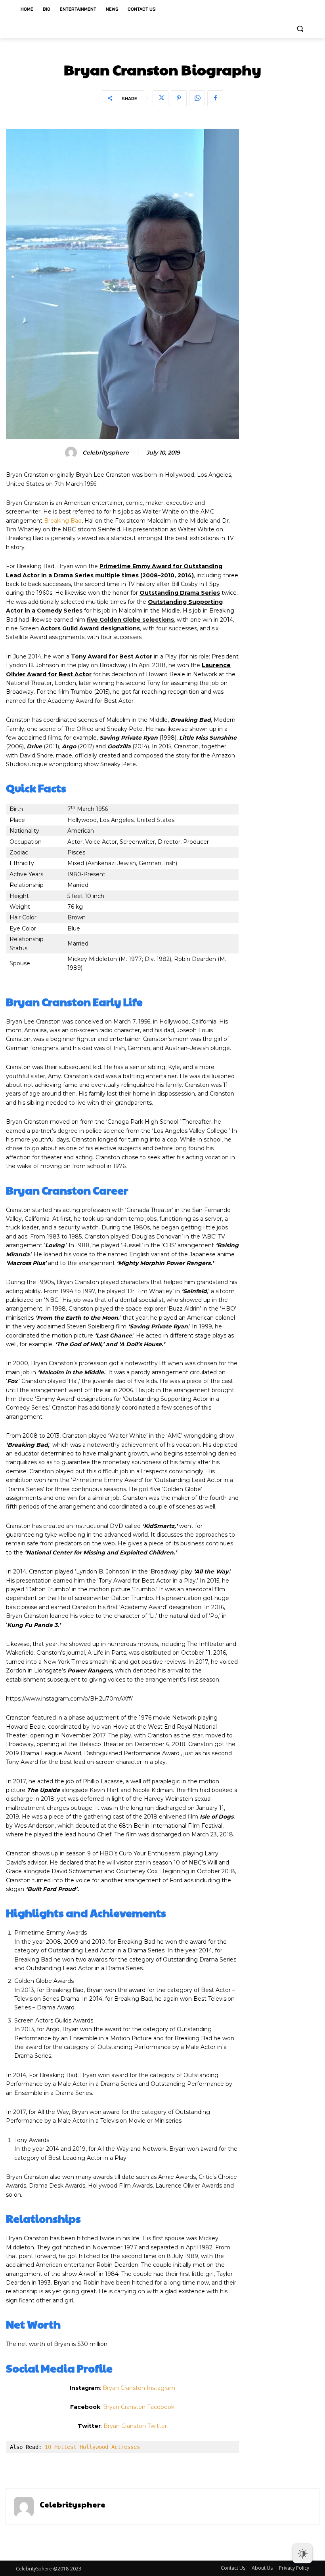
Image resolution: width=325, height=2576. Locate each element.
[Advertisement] (283, 247)
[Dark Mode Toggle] (302, 2553)
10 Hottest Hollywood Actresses (92, 2447)
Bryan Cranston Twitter (135, 2426)
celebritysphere (106, 453)
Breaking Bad (63, 521)
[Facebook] (215, 98)
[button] (300, 29)
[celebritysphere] (72, 453)
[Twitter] (161, 98)
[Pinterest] (179, 98)
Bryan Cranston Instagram (139, 2388)
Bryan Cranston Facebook (139, 2407)
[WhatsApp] (197, 98)
